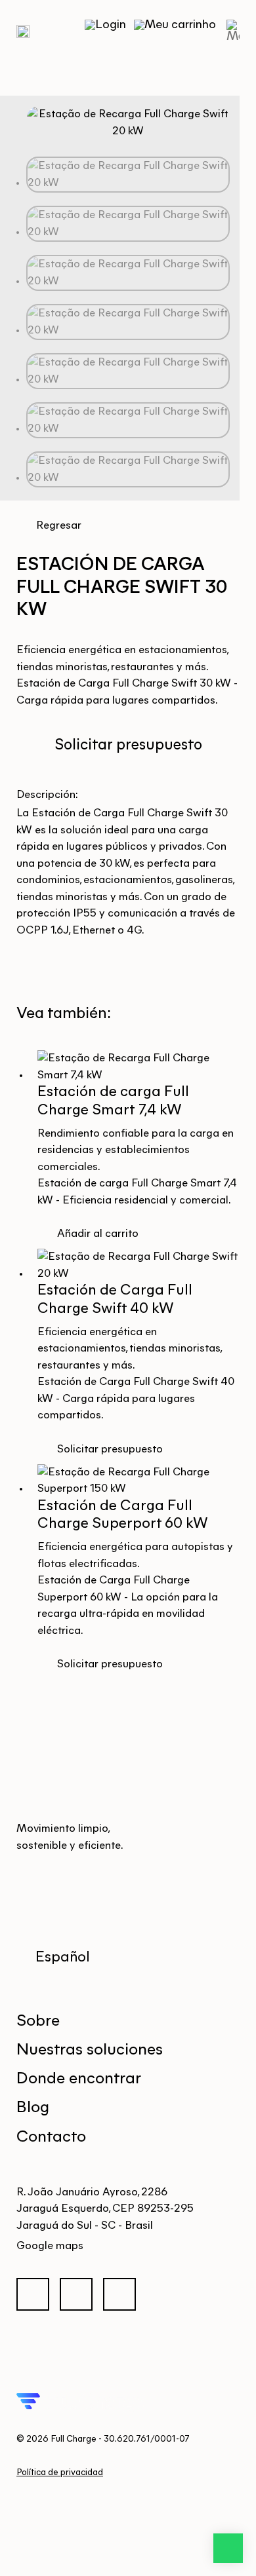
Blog (33, 2108)
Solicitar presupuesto (128, 746)
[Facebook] (38, 2297)
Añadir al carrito (98, 1234)
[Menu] (230, 31)
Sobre (38, 2021)
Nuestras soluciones (90, 2050)
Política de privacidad (60, 2473)
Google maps (50, 2246)
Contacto (51, 2137)
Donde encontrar (79, 2079)
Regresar (59, 526)
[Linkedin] (125, 2297)
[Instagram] (81, 2297)
